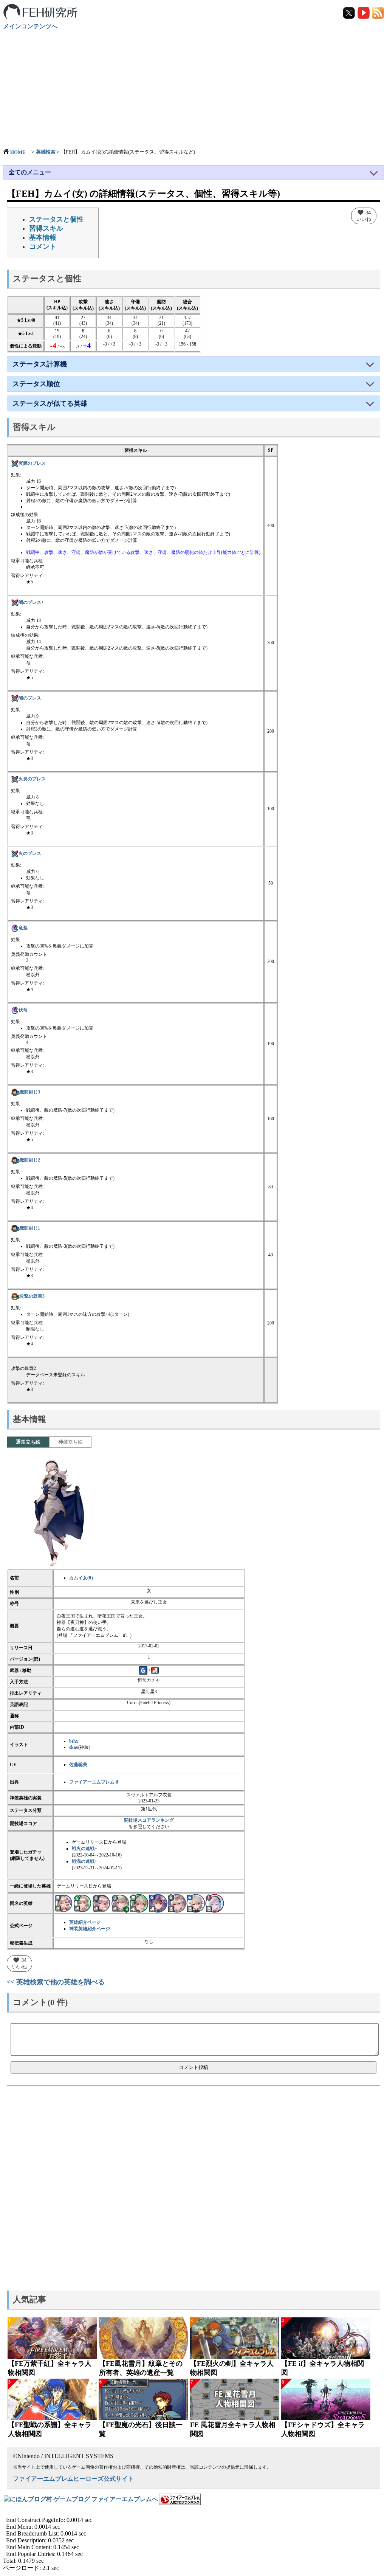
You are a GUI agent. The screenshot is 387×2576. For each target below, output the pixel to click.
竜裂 (23, 928)
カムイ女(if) (81, 1578)
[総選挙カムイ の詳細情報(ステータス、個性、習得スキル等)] (177, 1903)
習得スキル (46, 228)
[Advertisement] (193, 85)
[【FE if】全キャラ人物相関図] (326, 2338)
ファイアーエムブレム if (94, 1782)
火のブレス (30, 853)
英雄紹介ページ (85, 1922)
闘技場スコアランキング (149, 1820)
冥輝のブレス (32, 463)
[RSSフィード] (378, 12)
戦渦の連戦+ (84, 1861)
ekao (74, 1747)
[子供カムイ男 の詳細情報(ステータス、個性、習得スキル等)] (196, 1903)
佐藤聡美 (78, 1765)
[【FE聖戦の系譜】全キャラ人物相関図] (52, 2399)
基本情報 (43, 237)
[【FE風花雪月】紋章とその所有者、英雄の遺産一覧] (143, 2338)
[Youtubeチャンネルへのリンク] (364, 12)
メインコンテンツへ (30, 26)
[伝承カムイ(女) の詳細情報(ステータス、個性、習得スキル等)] (120, 1903)
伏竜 (23, 1010)
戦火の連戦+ (84, 1849)
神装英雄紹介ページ (90, 1929)
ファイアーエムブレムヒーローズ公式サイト (73, 2479)
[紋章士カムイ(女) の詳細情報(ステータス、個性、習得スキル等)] (215, 1903)
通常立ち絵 (28, 1442)
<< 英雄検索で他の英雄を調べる (56, 1982)
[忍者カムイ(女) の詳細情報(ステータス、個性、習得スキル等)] (139, 1903)
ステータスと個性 (56, 219)
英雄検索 (46, 152)
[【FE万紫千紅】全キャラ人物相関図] (52, 2338)
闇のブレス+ (31, 602)
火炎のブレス (32, 779)
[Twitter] (349, 12)
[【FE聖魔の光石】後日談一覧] (143, 2399)
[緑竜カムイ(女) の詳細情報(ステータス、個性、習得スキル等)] (82, 1903)
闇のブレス (30, 698)
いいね (364, 216)
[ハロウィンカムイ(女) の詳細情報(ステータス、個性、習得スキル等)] (158, 1903)
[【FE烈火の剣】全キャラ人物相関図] (235, 2338)
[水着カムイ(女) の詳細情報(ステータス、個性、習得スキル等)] (63, 1903)
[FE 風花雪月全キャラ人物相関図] (235, 2399)
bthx (74, 1741)
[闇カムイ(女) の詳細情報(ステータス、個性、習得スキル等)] (101, 1903)
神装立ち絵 (70, 1442)
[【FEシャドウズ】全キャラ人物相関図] (326, 2399)
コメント (43, 247)
